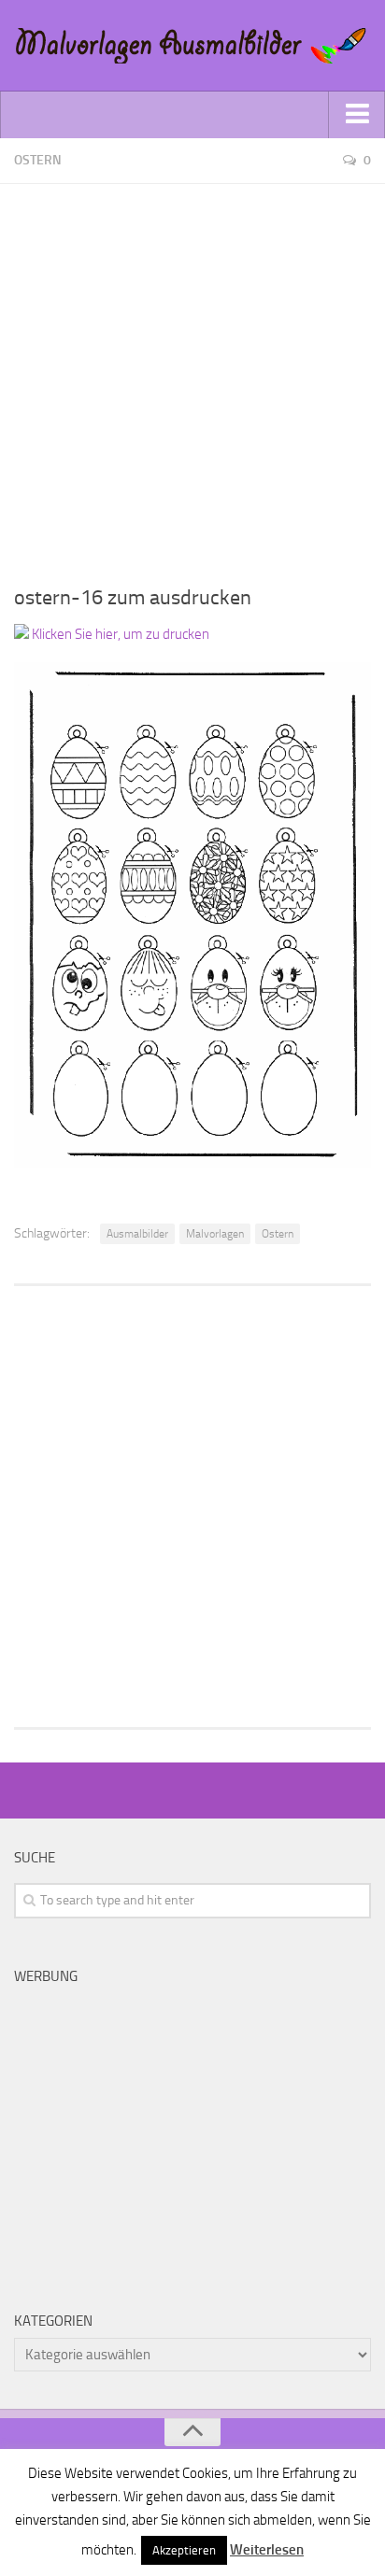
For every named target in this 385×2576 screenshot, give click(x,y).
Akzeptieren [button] (184, 2550)
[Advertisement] (192, 376)
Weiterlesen (267, 2550)
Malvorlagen (215, 1234)
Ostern (38, 160)
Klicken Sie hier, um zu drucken (119, 634)
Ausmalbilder (137, 1234)
